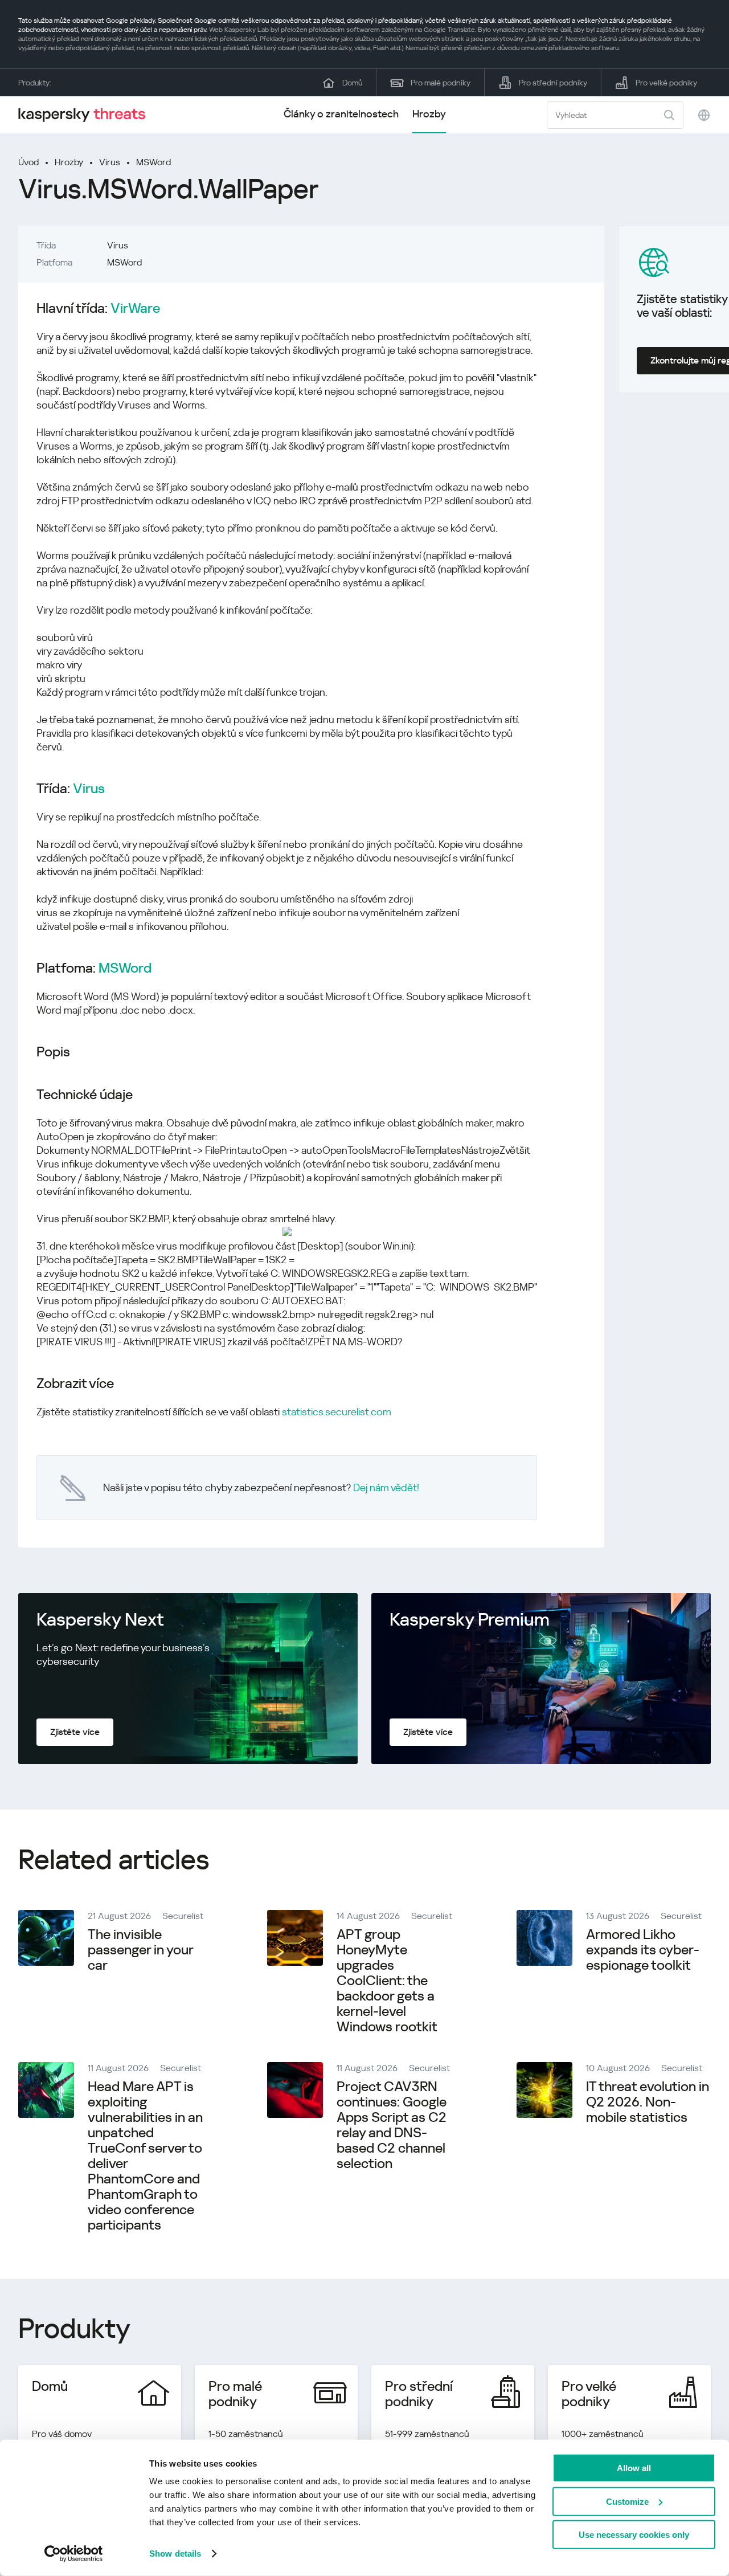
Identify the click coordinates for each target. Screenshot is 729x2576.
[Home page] (87, 115)
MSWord (153, 162)
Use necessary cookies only (634, 2535)
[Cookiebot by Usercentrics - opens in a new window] (74, 2554)
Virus (110, 162)
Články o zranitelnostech (341, 114)
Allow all (634, 2468)
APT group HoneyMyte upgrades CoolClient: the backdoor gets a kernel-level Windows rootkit (387, 1981)
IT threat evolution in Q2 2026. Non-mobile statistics (648, 2102)
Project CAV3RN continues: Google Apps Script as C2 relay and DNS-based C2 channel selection (392, 2125)
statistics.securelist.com (337, 1412)
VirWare (135, 309)
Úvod (28, 162)
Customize (627, 2501)
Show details (175, 2553)
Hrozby (429, 114)
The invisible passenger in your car (140, 1950)
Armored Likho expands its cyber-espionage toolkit (643, 1950)
